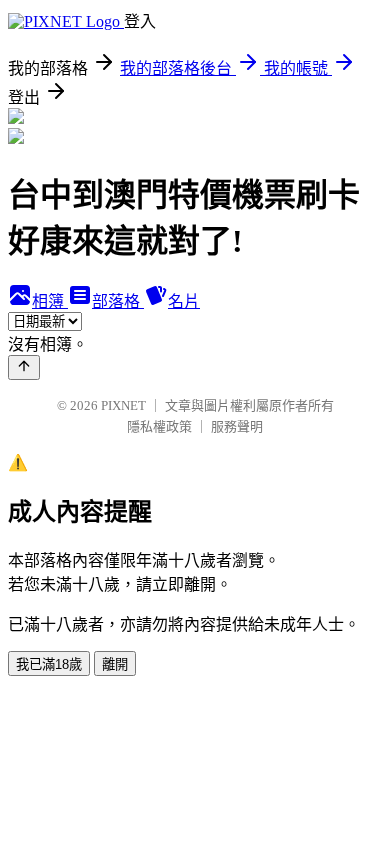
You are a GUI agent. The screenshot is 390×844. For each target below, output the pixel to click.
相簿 (50, 301)
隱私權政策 (159, 426)
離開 (115, 664)
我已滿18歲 (49, 664)
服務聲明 (237, 426)
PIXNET (123, 405)
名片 (184, 301)
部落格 (118, 301)
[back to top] (24, 367)
